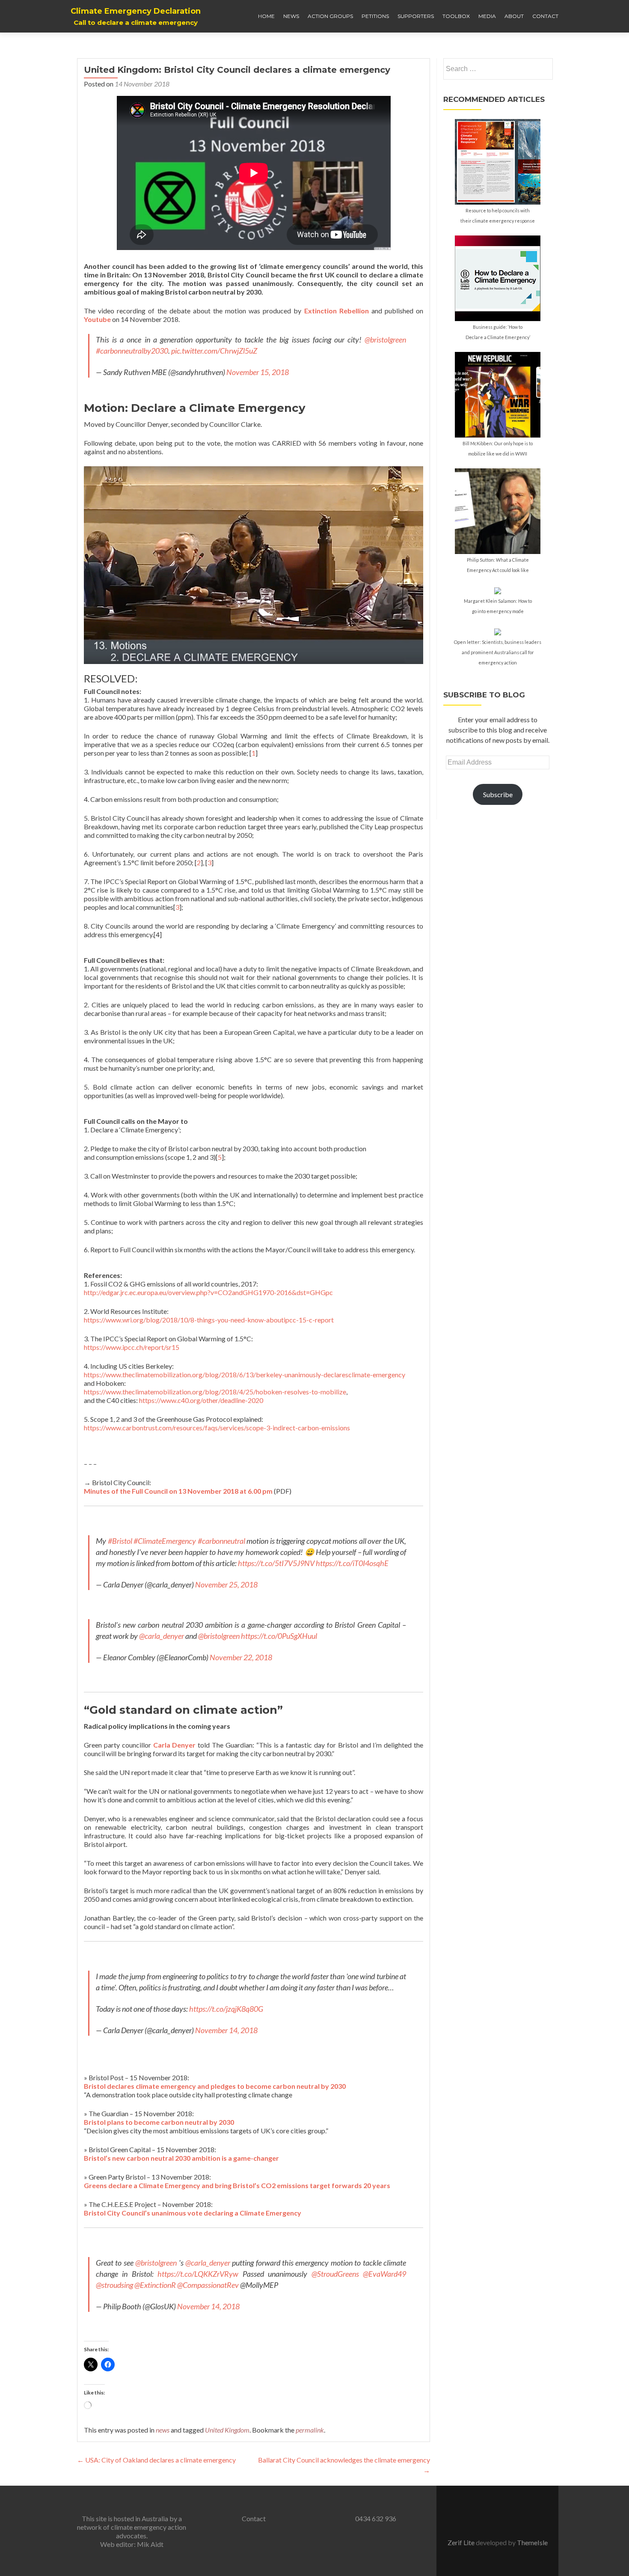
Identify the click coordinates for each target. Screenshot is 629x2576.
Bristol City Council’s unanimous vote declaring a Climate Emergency (193, 2213)
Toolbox (456, 16)
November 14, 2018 (226, 2030)
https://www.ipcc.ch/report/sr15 (132, 1347)
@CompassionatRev (208, 2285)
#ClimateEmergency (165, 1541)
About (514, 16)
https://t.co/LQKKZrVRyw (198, 2274)
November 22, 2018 (241, 1657)
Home (266, 16)
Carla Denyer (175, 1745)
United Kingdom (227, 2430)
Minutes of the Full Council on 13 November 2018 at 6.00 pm (178, 1491)
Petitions (375, 16)
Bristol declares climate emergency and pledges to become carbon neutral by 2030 (215, 2086)
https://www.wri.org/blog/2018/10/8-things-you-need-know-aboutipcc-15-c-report (209, 1320)
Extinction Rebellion (337, 311)
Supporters (416, 16)
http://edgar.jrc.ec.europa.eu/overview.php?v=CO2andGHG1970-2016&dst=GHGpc (208, 1292)
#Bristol (120, 1541)
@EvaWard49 (384, 2274)
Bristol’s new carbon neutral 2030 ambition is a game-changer (181, 2158)
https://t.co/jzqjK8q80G (226, 2009)
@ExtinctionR (155, 2285)
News (291, 16)
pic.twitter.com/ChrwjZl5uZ (214, 351)
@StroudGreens (335, 2274)
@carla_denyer (162, 1636)
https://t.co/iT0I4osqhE (352, 1563)
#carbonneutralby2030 (132, 351)
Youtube (97, 319)
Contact (545, 16)
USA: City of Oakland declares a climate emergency (156, 2460)
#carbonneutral (221, 1541)
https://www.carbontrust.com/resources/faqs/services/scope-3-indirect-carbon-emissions (217, 1428)
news (163, 2430)
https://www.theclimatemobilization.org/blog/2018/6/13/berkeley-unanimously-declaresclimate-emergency (245, 1374)
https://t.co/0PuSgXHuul (279, 1636)
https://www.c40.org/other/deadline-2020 (201, 1400)
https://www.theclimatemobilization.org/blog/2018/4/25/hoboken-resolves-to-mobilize (215, 1392)
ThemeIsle (532, 2542)
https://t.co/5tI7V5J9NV (276, 1563)
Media (487, 16)
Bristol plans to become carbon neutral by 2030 (159, 2122)
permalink (310, 2430)
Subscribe (498, 794)
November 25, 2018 (226, 1584)
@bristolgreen (385, 339)
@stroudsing (114, 2285)
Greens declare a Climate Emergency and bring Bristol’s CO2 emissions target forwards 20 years (237, 2185)
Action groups (330, 16)
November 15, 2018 (258, 372)
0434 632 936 (376, 2518)
